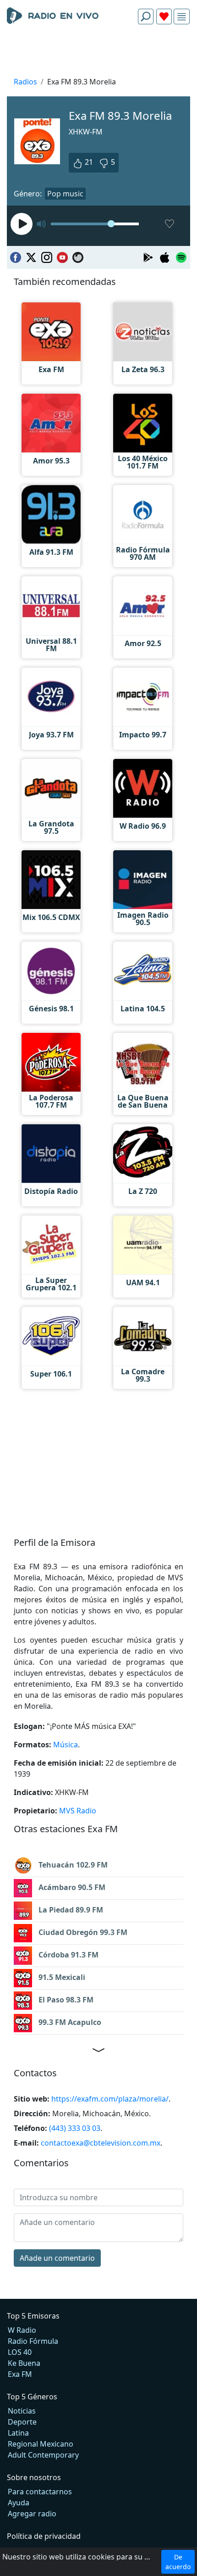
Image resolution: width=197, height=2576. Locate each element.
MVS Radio (78, 1811)
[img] (182, 17)
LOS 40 (20, 2352)
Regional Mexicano (41, 2444)
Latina (18, 2433)
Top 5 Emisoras (33, 2316)
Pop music (65, 194)
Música (66, 1745)
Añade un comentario (57, 2258)
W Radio (22, 2330)
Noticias (22, 2411)
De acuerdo (178, 2562)
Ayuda (19, 2503)
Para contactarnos (40, 2492)
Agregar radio (32, 2514)
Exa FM (20, 2374)
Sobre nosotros (34, 2477)
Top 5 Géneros (32, 2397)
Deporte (22, 2422)
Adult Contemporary (43, 2455)
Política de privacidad (44, 2536)
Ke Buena (24, 2363)
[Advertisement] (98, 53)
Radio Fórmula (33, 2341)
